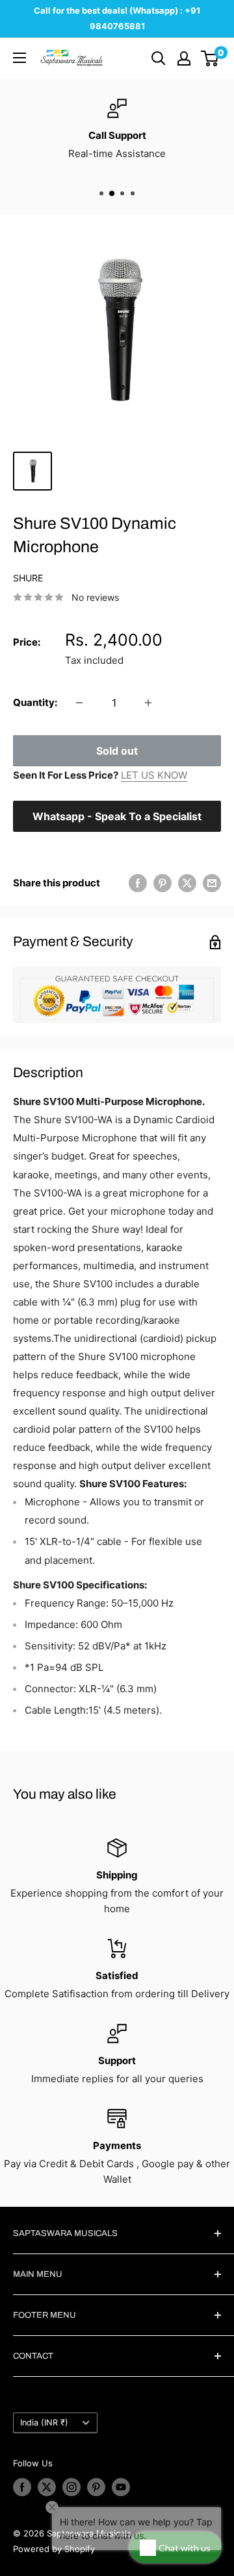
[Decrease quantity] (79, 703)
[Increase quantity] (148, 703)
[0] (210, 58)
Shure (28, 578)
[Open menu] (19, 58)
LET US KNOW (154, 775)
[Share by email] (212, 883)
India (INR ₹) (44, 2423)
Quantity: (35, 702)
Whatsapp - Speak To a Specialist (117, 816)
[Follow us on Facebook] (22, 2487)
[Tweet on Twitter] (187, 883)
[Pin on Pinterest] (162, 883)
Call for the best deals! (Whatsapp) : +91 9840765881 (117, 18)
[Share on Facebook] (138, 883)
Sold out (117, 751)
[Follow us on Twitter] (47, 2487)
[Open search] (159, 58)
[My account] (184, 58)
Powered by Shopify (54, 2549)
